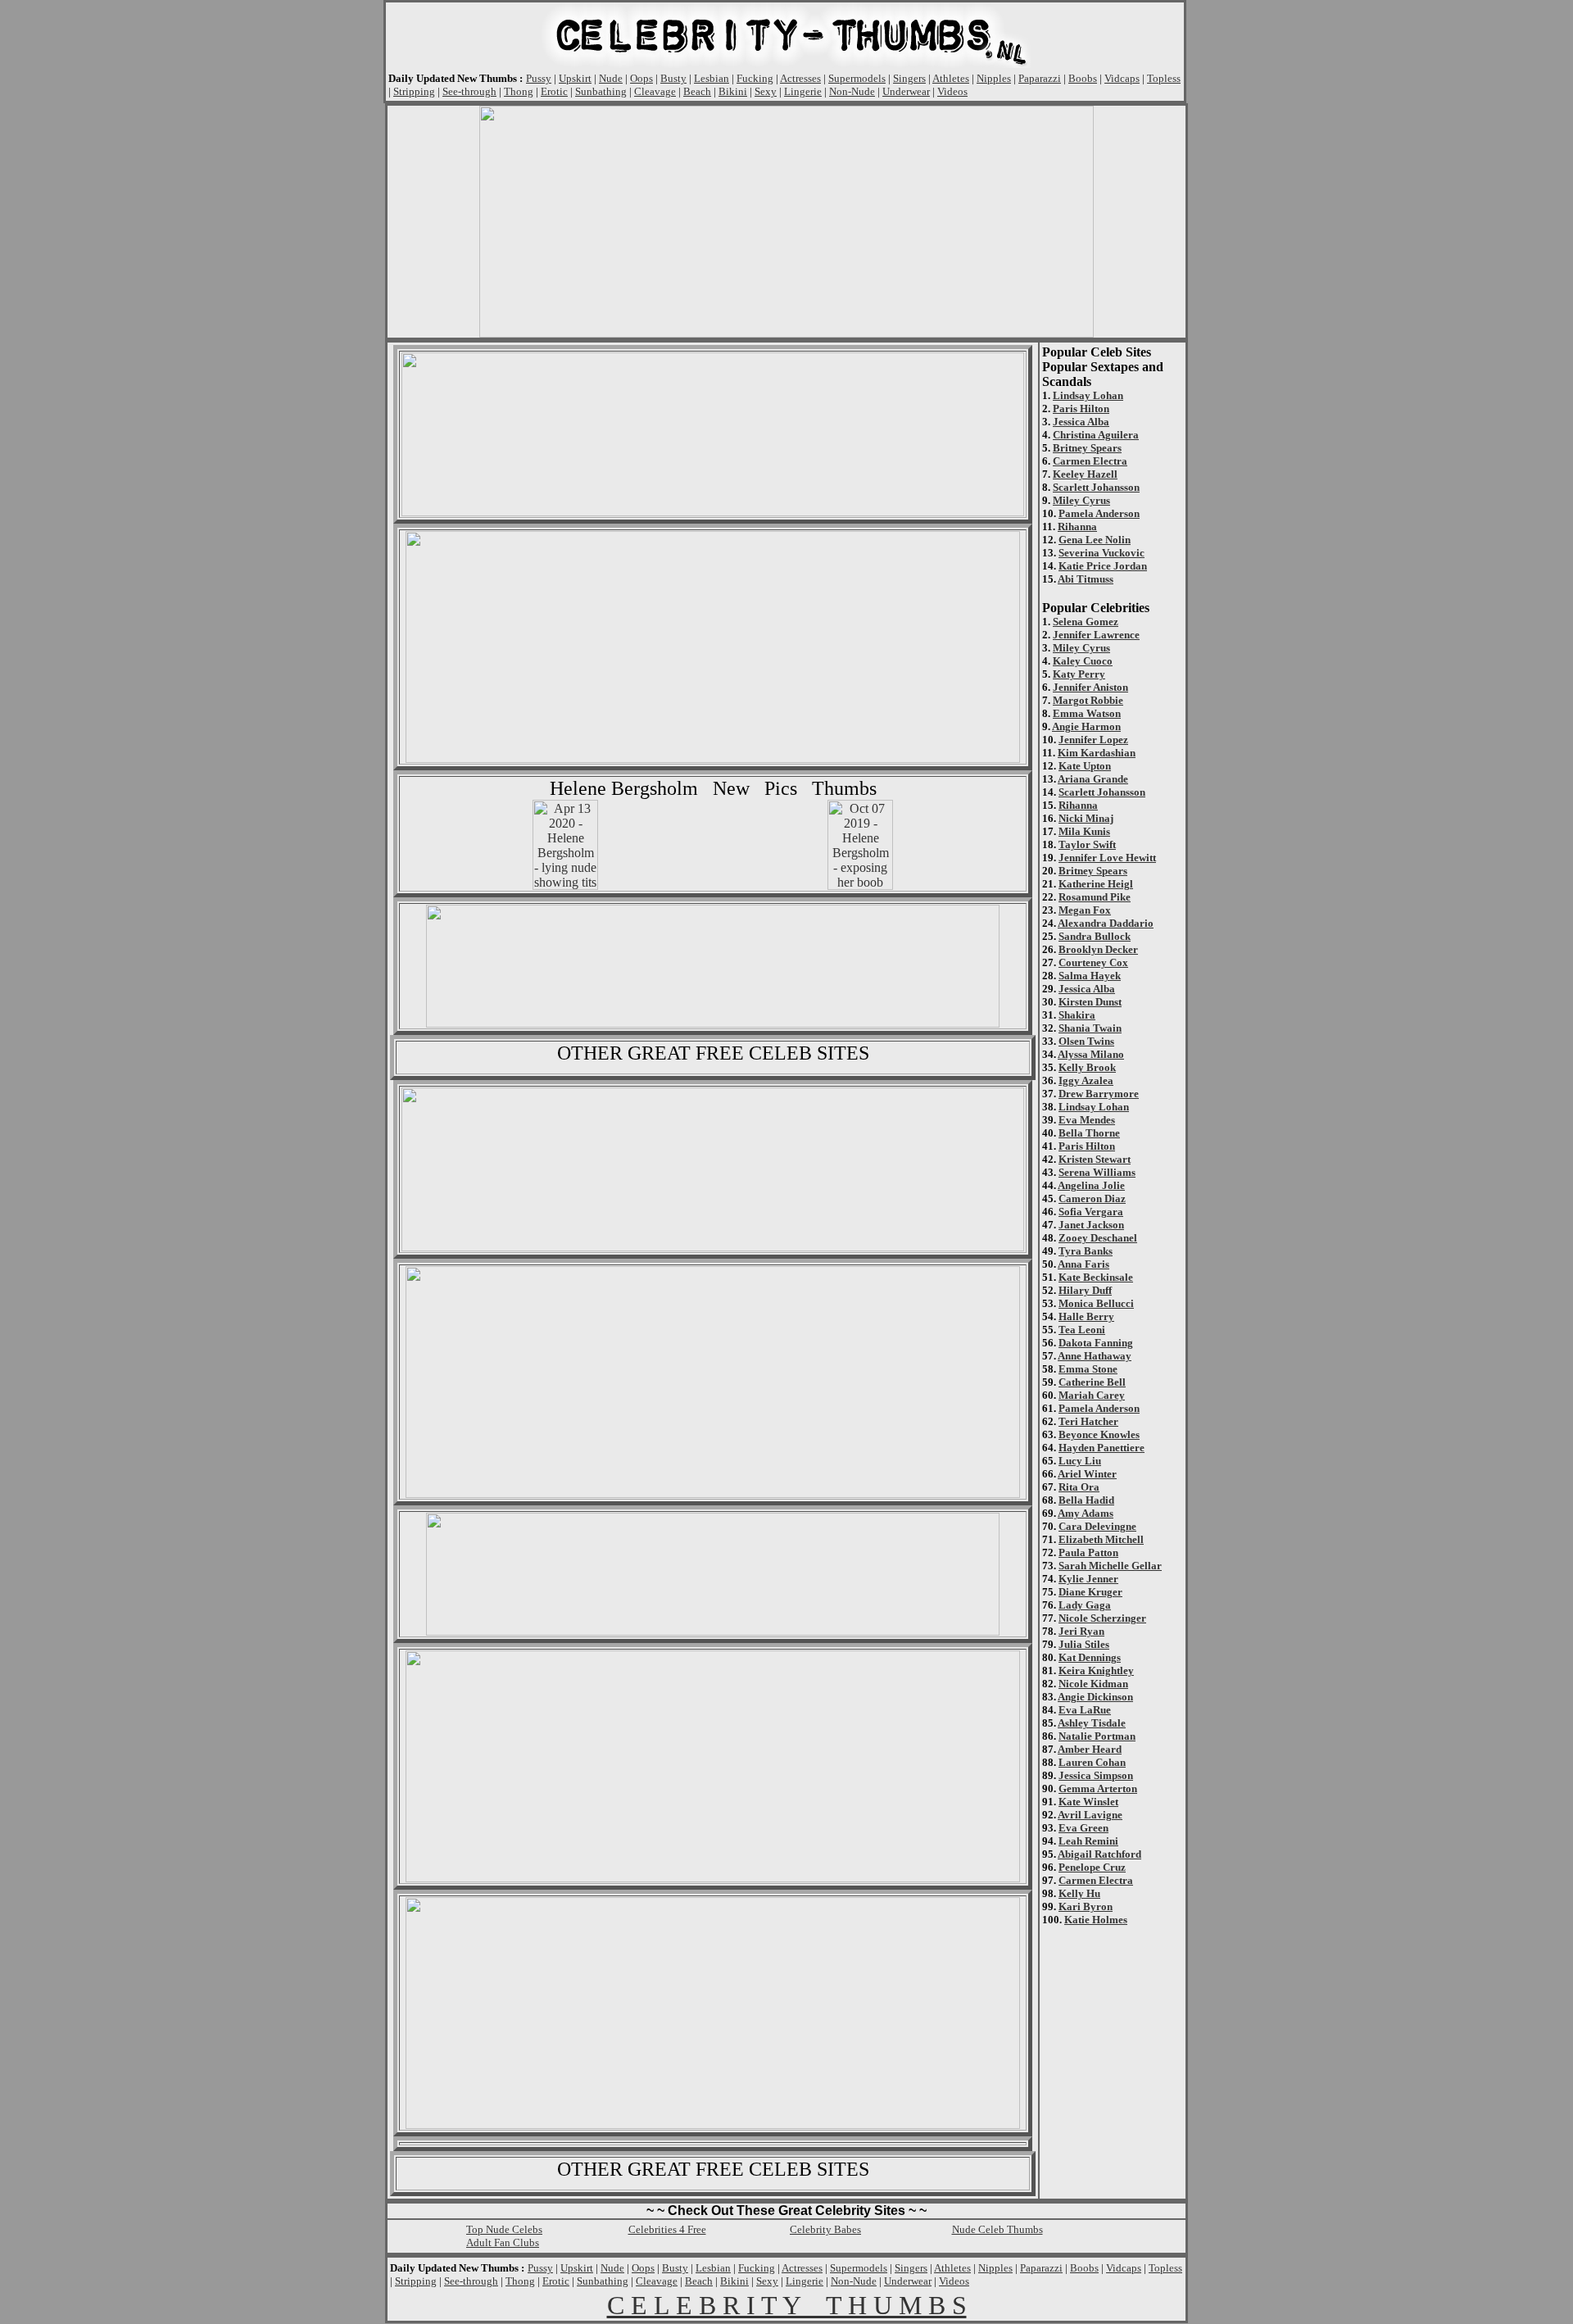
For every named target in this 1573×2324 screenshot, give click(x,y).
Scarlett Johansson (1096, 487)
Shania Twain (1090, 1028)
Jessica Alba (1081, 422)
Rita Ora (1079, 1487)
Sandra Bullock (1095, 936)
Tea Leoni (1082, 1330)
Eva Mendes (1087, 1120)
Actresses (800, 78)
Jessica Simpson (1096, 1775)
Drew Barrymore (1099, 1094)
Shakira (1077, 1015)
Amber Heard (1090, 1749)
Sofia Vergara (1091, 1212)
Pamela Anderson (1099, 513)
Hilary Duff (1085, 1290)
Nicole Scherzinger (1102, 1618)
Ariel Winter (1087, 1474)
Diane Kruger (1090, 1592)
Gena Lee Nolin (1095, 540)
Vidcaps (1122, 78)
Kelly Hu (1079, 1893)
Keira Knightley (1096, 1670)
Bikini (733, 91)
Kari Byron (1086, 1906)
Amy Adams (1086, 1513)
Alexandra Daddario (1106, 923)
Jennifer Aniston (1090, 687)
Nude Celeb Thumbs (997, 2229)
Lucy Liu (1080, 1461)
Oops (641, 78)
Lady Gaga (1085, 1605)
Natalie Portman (1097, 1736)
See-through (469, 91)
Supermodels (857, 78)
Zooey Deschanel (1098, 1238)
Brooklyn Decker (1098, 949)
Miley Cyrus (1081, 500)
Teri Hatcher (1088, 1421)
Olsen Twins (1086, 1041)
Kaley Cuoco (1083, 661)
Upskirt (575, 78)
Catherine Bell (1092, 1382)
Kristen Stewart (1095, 1159)
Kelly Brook (1087, 1067)
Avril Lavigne (1090, 1815)
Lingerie (803, 91)
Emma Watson (1087, 713)
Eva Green (1083, 1828)
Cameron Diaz (1092, 1198)
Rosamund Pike (1095, 897)
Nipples (994, 78)
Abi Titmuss (1086, 579)
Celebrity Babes (825, 2229)
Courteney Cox (1093, 962)
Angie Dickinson (1095, 1697)
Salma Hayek (1090, 976)
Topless (1164, 78)
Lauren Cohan (1092, 1762)
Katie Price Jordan (1103, 566)
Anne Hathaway (1095, 1356)
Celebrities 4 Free (667, 2229)
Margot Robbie (1088, 700)
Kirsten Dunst (1090, 1002)
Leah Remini (1088, 1841)
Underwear (906, 91)
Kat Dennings (1090, 1657)
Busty (673, 78)
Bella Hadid (1086, 1500)
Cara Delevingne (1097, 1526)
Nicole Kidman (1093, 1684)
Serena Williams (1097, 1172)
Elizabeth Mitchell (1101, 1539)
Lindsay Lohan (1088, 395)
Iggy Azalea (1086, 1080)
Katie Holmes (1096, 1920)
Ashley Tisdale (1092, 1723)
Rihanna (1077, 527)
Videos (952, 91)
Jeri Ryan (1081, 1631)
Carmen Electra (1090, 461)
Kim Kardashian (1097, 753)
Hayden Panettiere (1102, 1448)
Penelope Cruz (1092, 1867)
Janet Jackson (1091, 1225)
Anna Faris (1083, 1264)
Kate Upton (1085, 766)
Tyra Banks (1086, 1251)
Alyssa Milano (1091, 1054)
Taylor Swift (1087, 844)
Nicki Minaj (1086, 818)
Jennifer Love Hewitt (1107, 858)
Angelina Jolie (1091, 1185)
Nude (611, 78)
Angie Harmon (1086, 726)
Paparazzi (1040, 78)
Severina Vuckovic (1102, 553)
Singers (909, 78)
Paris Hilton (1081, 409)
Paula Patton (1088, 1552)
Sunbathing (601, 91)
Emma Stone (1088, 1369)
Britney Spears (1087, 448)
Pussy (539, 78)
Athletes (951, 78)
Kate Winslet (1088, 1802)
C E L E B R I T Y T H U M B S (787, 2305)
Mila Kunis (1084, 831)
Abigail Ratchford (1099, 1854)
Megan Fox (1085, 910)
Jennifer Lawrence (1096, 635)
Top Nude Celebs (504, 2229)
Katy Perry (1079, 674)
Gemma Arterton (1098, 1788)
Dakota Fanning (1096, 1343)
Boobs (1083, 78)
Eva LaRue (1085, 1710)
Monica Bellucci (1096, 1303)
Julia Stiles (1084, 1644)
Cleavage (655, 91)
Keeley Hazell (1085, 474)
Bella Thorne (1089, 1133)
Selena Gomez (1086, 622)
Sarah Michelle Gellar (1110, 1566)
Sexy (766, 91)
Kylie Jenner (1088, 1579)
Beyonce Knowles (1099, 1434)
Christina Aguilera (1096, 435)
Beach (697, 91)
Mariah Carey (1092, 1395)
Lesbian (712, 78)
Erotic (554, 91)
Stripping (414, 91)
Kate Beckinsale (1096, 1277)
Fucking (755, 78)
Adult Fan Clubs (503, 2242)
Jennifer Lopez (1093, 740)
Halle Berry (1086, 1316)
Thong (519, 91)
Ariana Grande (1093, 779)
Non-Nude (852, 91)
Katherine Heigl (1096, 884)
